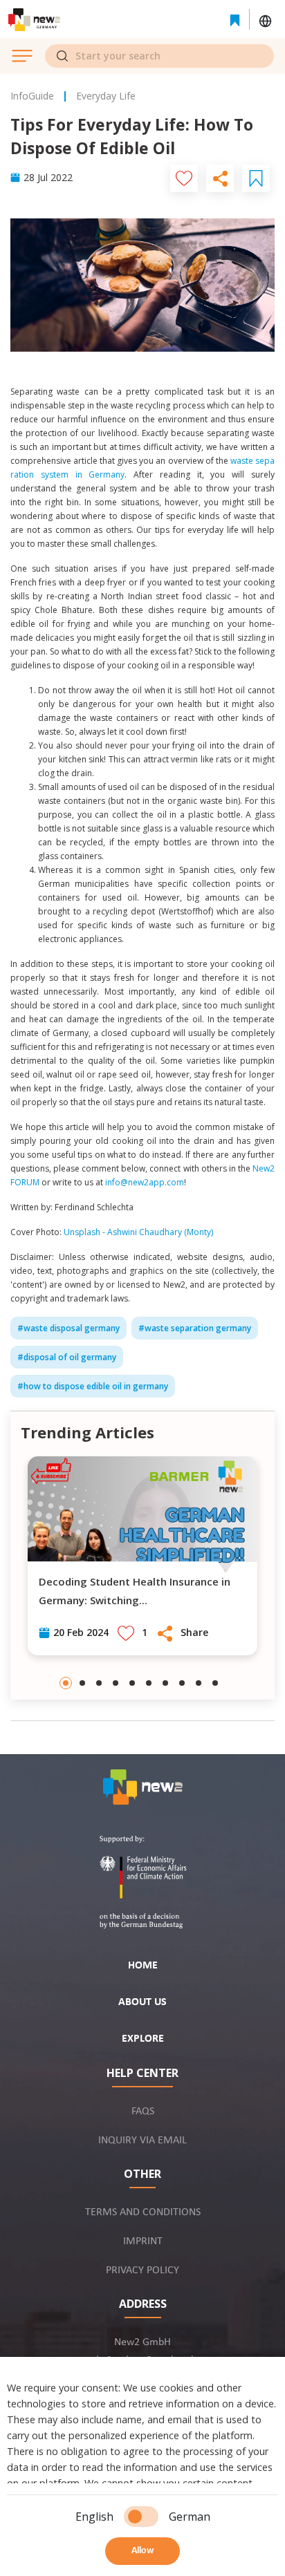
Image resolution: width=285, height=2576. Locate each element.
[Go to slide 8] (182, 1683)
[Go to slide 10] (215, 1683)
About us (142, 2002)
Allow (142, 2551)
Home (143, 1966)
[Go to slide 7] (165, 1683)
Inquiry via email (142, 2141)
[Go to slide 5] (132, 1683)
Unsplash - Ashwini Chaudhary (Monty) (138, 1232)
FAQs (143, 2112)
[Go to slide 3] (99, 1683)
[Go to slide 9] (199, 1683)
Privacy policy (142, 2271)
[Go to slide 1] (66, 1683)
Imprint (143, 2241)
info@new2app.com (145, 1182)
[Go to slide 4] (116, 1683)
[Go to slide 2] (82, 1683)
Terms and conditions (143, 2212)
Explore (143, 2039)
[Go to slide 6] (149, 1683)
